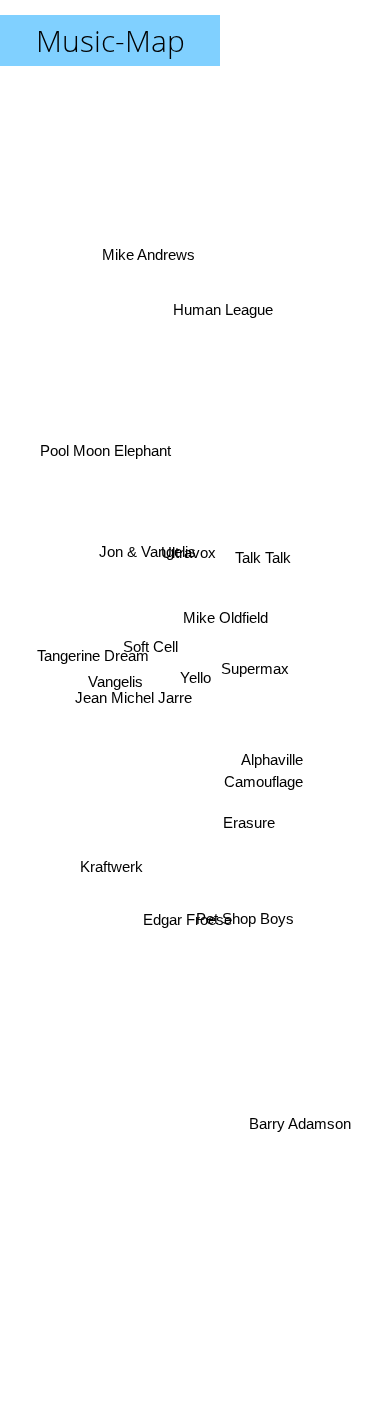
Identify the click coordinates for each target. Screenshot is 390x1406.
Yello (195, 677)
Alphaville (273, 762)
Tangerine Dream (92, 661)
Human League (219, 302)
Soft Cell (150, 637)
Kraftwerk (110, 862)
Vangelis (114, 684)
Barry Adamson (300, 1133)
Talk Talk (262, 550)
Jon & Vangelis (147, 553)
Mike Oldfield (223, 603)
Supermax (255, 665)
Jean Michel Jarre (132, 699)
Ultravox (194, 544)
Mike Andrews (150, 254)
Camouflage (264, 779)
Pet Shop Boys (248, 909)
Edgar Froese (178, 926)
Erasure (250, 816)
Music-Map (110, 40)
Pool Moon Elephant (105, 448)
